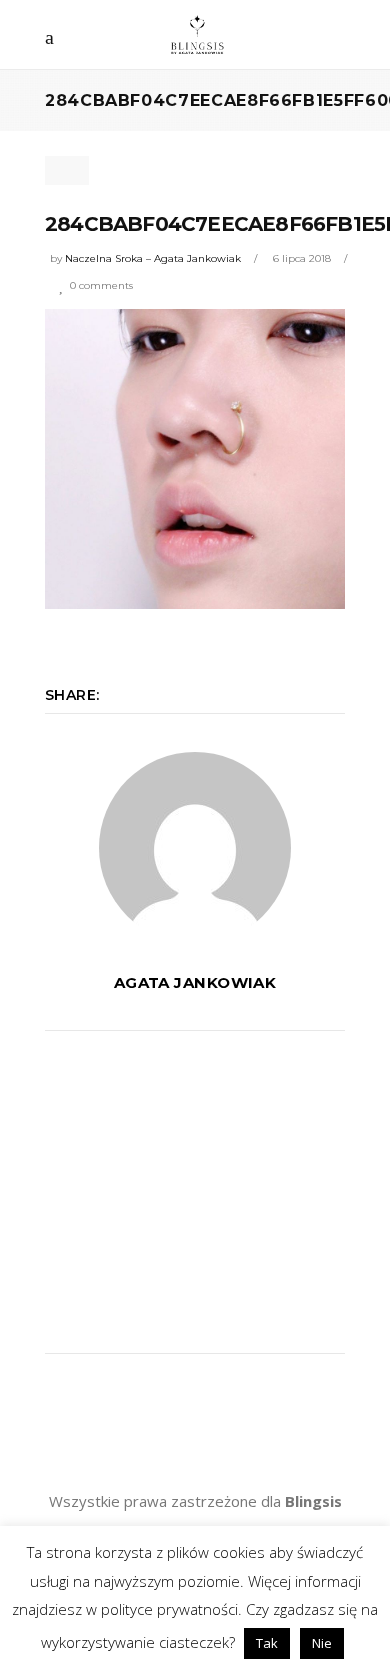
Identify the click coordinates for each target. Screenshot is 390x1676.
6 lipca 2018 (302, 258)
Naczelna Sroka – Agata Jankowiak (153, 258)
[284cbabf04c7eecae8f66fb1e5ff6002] (195, 848)
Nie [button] (322, 1643)
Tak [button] (267, 1643)
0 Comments (101, 285)
